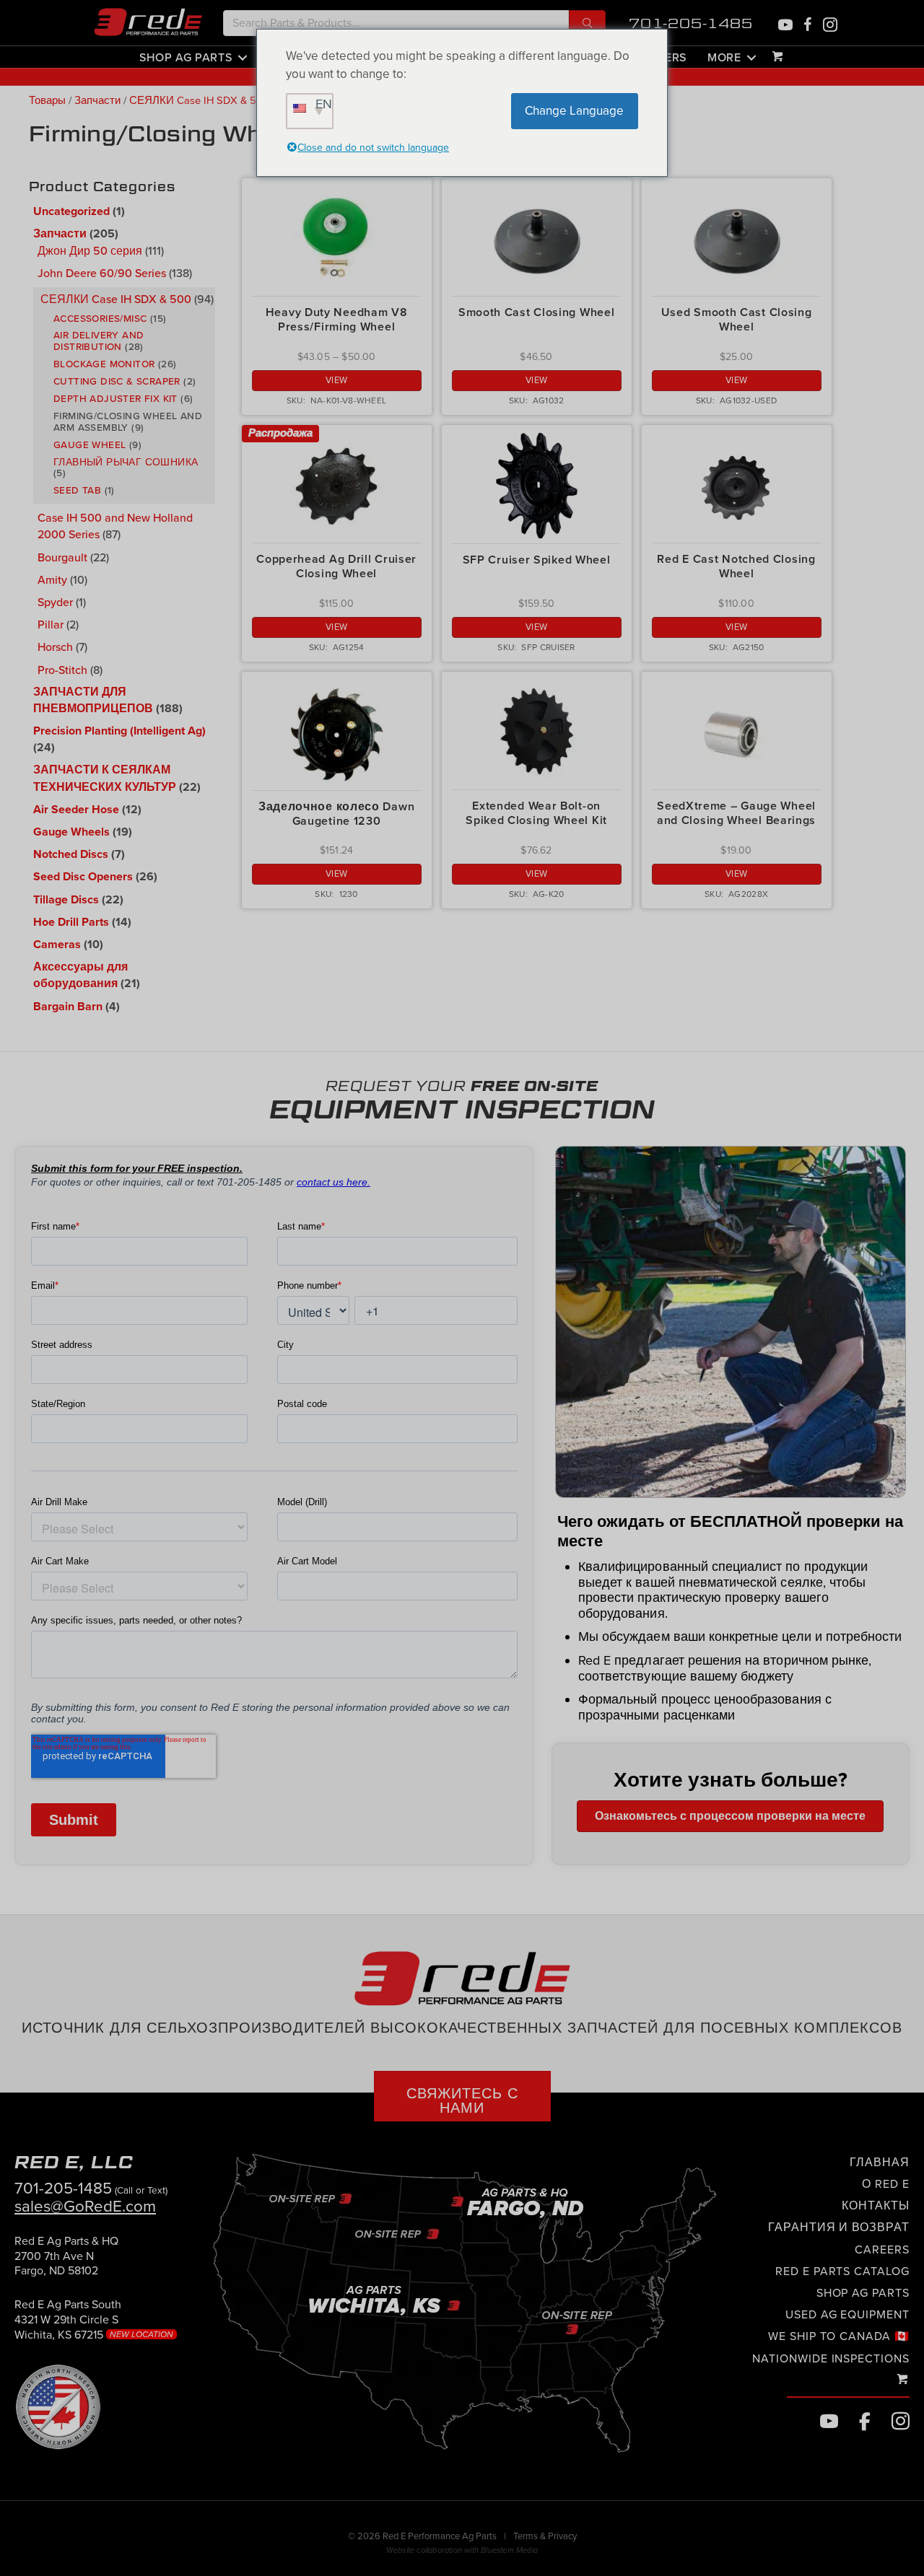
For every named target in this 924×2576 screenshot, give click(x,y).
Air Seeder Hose (76, 810)
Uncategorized (71, 211)
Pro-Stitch (62, 670)
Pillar (51, 624)
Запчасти (97, 101)
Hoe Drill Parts (71, 922)
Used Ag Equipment (847, 2315)
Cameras (57, 945)
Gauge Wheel (90, 444)
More (724, 57)
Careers (882, 2250)
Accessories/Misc (100, 318)
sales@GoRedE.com (85, 2206)
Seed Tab (77, 490)
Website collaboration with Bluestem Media (462, 2550)
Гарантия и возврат (839, 2227)
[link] (66, 2262)
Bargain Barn (68, 1007)
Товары (47, 101)
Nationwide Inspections (831, 2359)
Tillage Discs (66, 900)
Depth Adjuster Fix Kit (115, 398)
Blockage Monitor (104, 364)
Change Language (574, 111)
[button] (587, 23)
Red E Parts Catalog (842, 2271)
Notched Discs (71, 854)
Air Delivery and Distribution (99, 341)
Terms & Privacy (545, 2536)
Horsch (55, 647)
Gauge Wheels (71, 832)
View (337, 380)
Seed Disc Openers (83, 877)
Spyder (55, 602)
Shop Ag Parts (186, 57)
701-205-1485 (691, 23)
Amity (52, 579)
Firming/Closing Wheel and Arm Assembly (128, 421)
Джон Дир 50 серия (90, 250)
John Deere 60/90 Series (102, 273)
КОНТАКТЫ (876, 2206)
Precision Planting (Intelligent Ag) (119, 731)
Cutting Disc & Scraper (117, 381)
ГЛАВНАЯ (880, 2163)
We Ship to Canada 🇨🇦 (839, 2336)
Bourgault (62, 557)
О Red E (886, 2184)
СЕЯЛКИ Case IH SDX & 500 (199, 101)
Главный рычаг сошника (126, 462)
